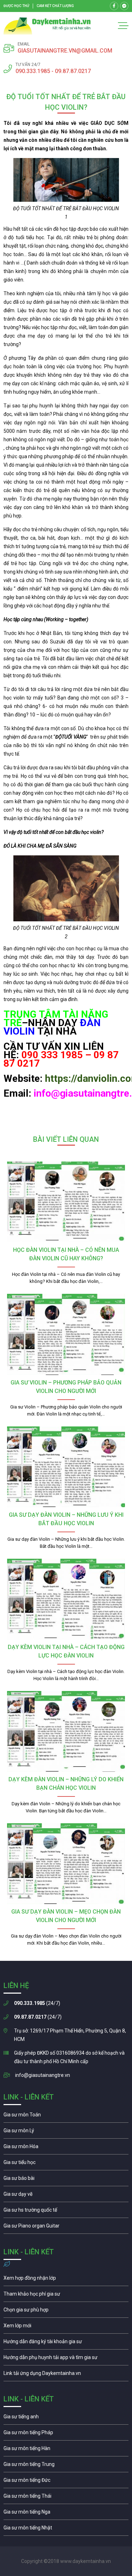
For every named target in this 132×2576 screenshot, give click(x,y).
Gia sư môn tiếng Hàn (66, 2450)
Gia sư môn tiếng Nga (66, 2375)
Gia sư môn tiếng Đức (66, 2482)
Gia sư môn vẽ (66, 2196)
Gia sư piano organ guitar (66, 2228)
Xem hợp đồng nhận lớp (66, 2280)
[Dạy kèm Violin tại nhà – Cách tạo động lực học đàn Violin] (66, 1599)
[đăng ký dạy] (47, 26)
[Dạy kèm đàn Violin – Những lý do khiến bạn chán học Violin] (66, 1731)
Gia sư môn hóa (66, 2148)
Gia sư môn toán (66, 2116)
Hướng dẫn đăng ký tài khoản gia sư (66, 2343)
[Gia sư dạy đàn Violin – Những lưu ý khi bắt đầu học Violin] (66, 1467)
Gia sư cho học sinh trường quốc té (66, 2212)
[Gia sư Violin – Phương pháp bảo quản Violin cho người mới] (66, 1334)
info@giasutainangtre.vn (43, 2075)
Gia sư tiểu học (66, 2164)
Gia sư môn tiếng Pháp (66, 2434)
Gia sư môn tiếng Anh (66, 2418)
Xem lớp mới (66, 2327)
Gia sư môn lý (66, 2132)
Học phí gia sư (66, 2296)
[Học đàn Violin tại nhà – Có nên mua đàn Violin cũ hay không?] (66, 1202)
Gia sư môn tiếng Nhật (66, 2529)
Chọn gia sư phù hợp (66, 2311)
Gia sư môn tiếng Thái (66, 2498)
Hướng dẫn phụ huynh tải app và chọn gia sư (66, 2359)
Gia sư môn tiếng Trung (66, 2466)
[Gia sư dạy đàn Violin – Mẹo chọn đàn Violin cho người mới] (66, 1864)
